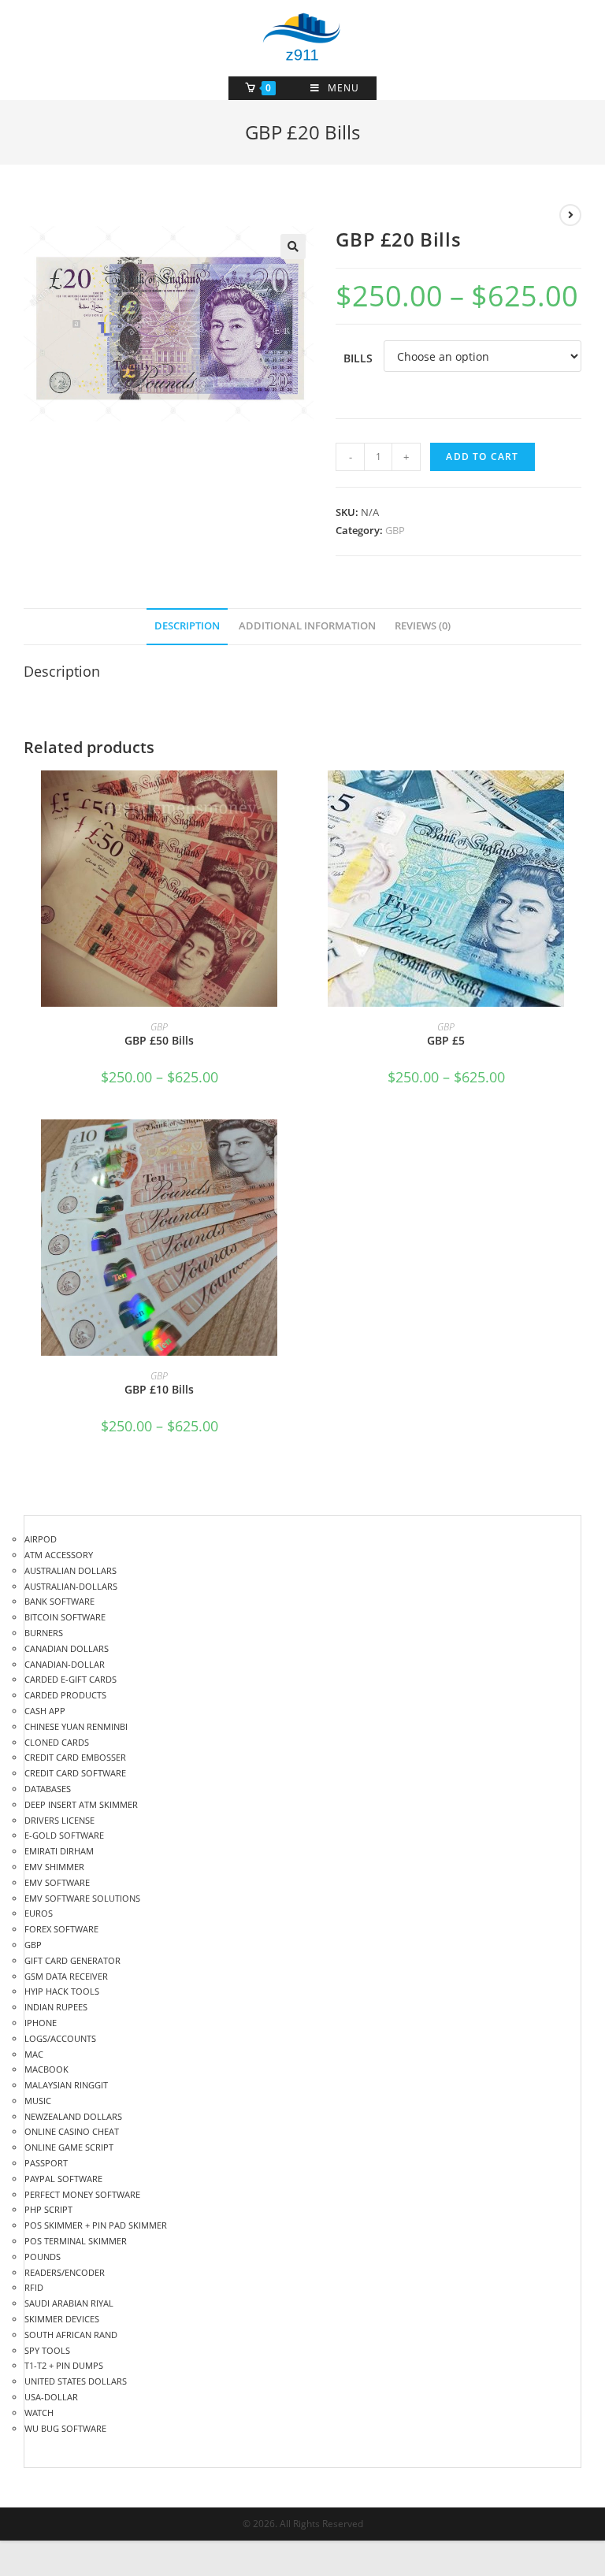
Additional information (307, 626)
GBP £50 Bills (159, 1040)
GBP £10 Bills (159, 1389)
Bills (358, 358)
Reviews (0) (423, 626)
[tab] (187, 627)
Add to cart (482, 457)
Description (187, 626)
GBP (395, 530)
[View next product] (570, 215)
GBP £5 (446, 1040)
